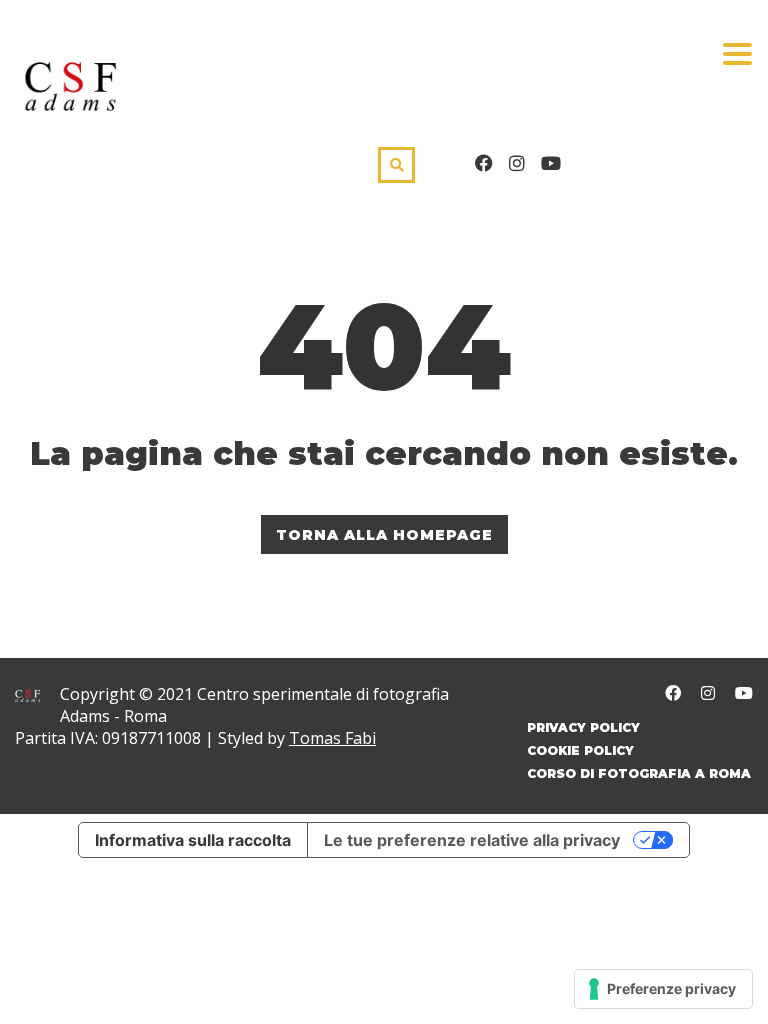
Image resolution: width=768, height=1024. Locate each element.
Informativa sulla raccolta (193, 840)
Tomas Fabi (332, 738)
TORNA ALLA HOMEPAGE (384, 535)
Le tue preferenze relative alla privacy (472, 840)
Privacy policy (583, 727)
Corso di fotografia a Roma (639, 773)
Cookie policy (580, 750)
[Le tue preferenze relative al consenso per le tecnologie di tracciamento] (663, 989)
